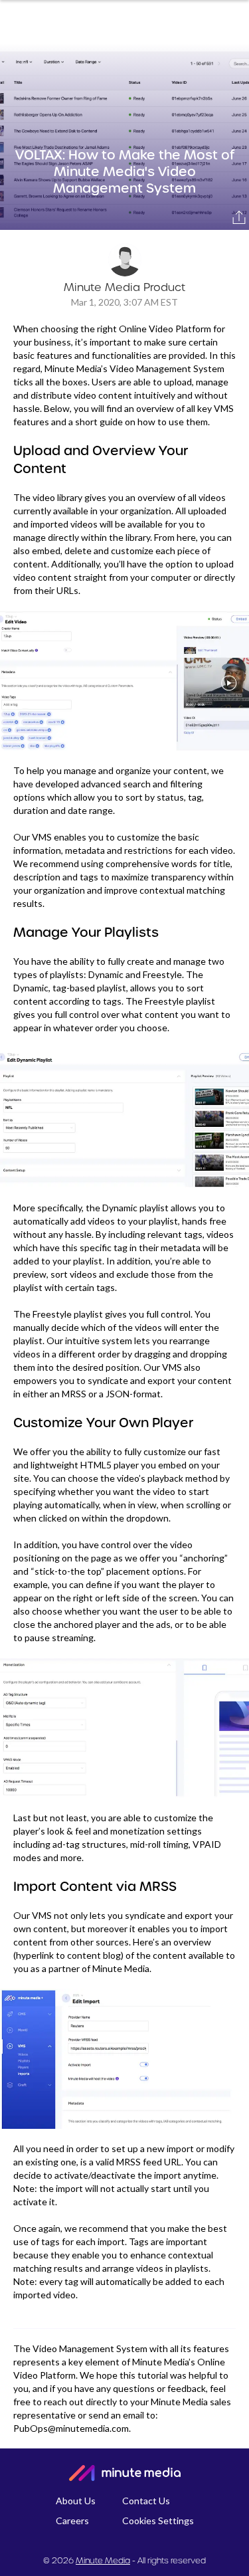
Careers (72, 2521)
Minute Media (103, 2560)
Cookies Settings (158, 2521)
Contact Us (146, 2501)
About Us (76, 2501)
